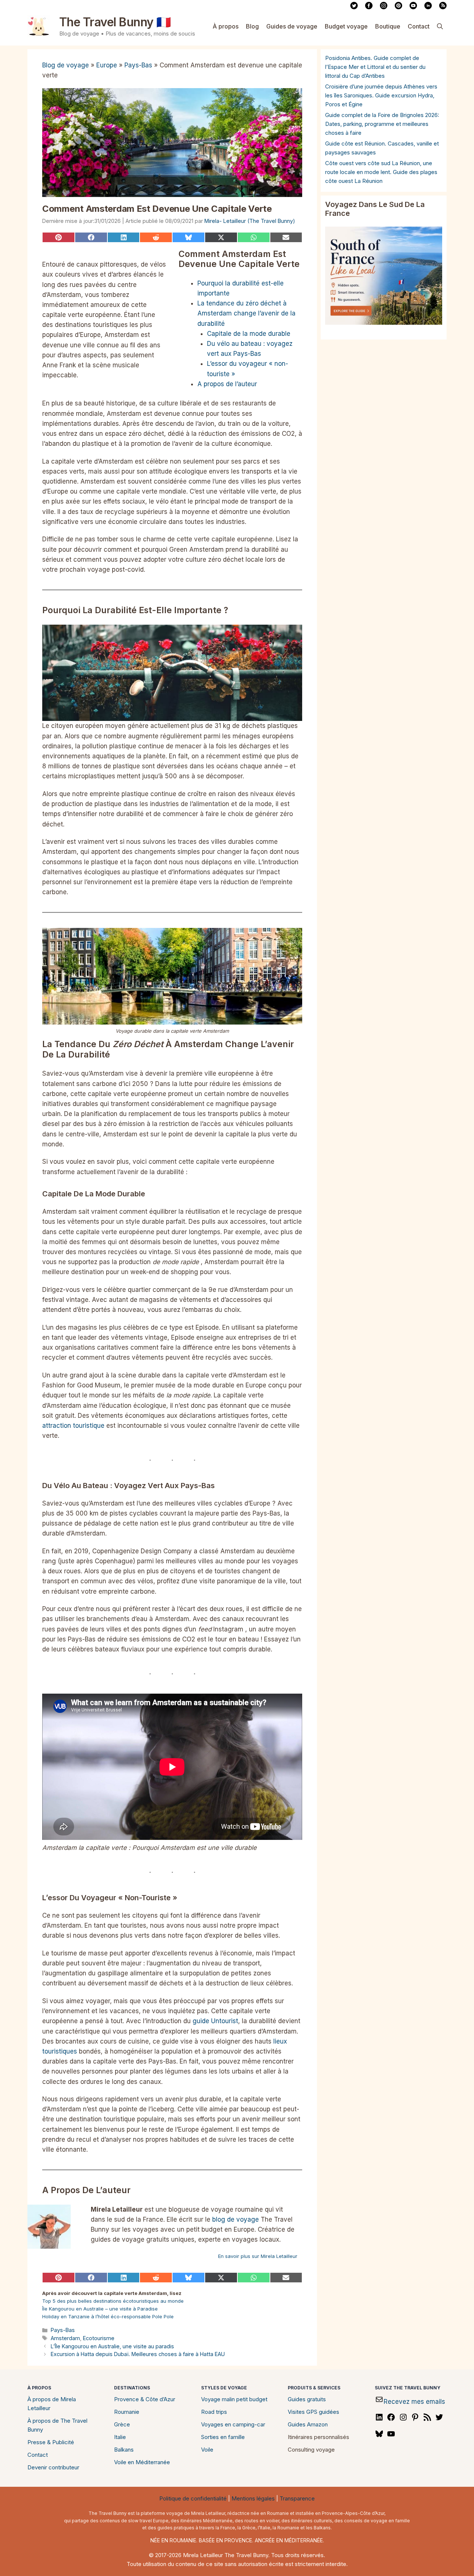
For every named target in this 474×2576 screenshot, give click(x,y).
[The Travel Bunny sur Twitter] (354, 7)
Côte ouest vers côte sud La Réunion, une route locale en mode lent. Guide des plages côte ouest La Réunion (381, 172)
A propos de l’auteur (227, 384)
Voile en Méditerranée (142, 2462)
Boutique (388, 26)
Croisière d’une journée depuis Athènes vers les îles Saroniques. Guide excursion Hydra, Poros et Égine (381, 95)
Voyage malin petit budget (234, 2399)
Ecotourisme (99, 2338)
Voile (207, 2450)
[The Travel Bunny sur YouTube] (413, 7)
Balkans (124, 2450)
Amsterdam (65, 2338)
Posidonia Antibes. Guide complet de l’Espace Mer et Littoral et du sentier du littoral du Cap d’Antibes (375, 67)
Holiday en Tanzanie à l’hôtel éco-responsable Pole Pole (108, 2316)
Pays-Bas (138, 65)
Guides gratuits (307, 2399)
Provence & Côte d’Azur (145, 2399)
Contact (419, 26)
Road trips (214, 2412)
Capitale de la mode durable (249, 334)
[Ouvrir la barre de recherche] (440, 26)
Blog (252, 26)
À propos (226, 26)
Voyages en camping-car (233, 2424)
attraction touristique (73, 1426)
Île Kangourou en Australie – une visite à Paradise (100, 2309)
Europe (107, 65)
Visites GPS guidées (313, 2412)
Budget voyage (346, 26)
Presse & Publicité (51, 2442)
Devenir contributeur (53, 2467)
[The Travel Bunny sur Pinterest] (398, 7)
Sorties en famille (223, 2437)
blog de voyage (236, 2219)
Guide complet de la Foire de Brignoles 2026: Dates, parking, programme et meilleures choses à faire (382, 124)
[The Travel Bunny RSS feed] (443, 7)
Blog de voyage (66, 65)
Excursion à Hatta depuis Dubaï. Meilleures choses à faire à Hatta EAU (138, 2354)
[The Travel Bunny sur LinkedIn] (428, 7)
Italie (120, 2437)
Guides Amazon (308, 2424)
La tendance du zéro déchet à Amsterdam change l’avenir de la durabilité (246, 313)
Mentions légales (253, 2498)
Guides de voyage (292, 26)
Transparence (297, 2498)
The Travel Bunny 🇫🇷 (115, 22)
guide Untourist (215, 2021)
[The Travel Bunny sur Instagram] (384, 7)
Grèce (122, 2424)
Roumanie (127, 2412)
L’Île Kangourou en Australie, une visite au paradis (112, 2346)
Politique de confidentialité (193, 2498)
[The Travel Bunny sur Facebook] (369, 7)
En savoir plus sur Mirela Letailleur (258, 2256)
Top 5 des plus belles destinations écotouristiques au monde (113, 2301)
